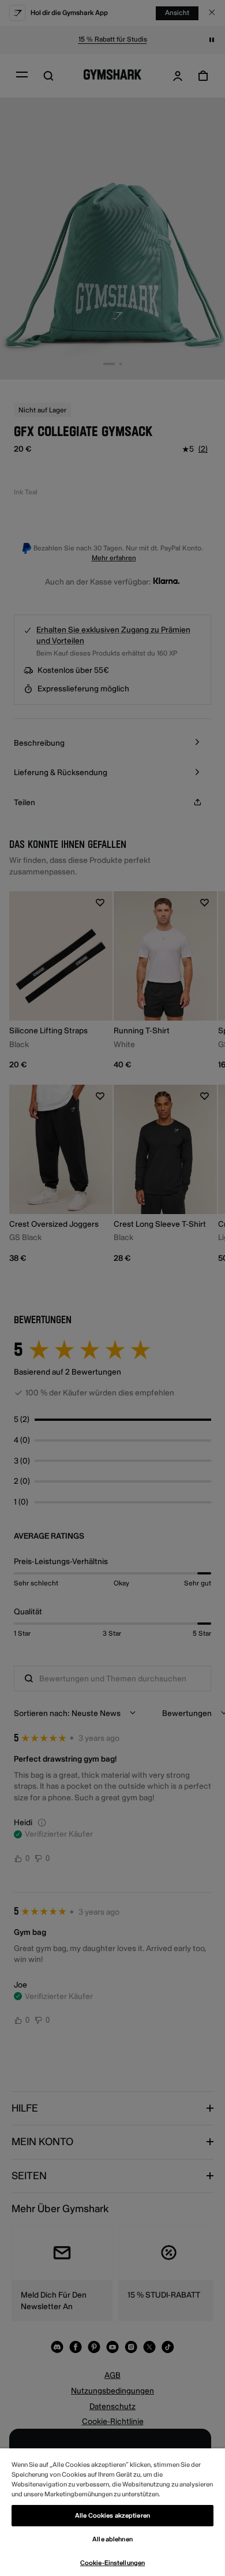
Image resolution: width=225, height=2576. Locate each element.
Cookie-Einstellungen (112, 2563)
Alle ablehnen (112, 2539)
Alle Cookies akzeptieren (112, 2516)
